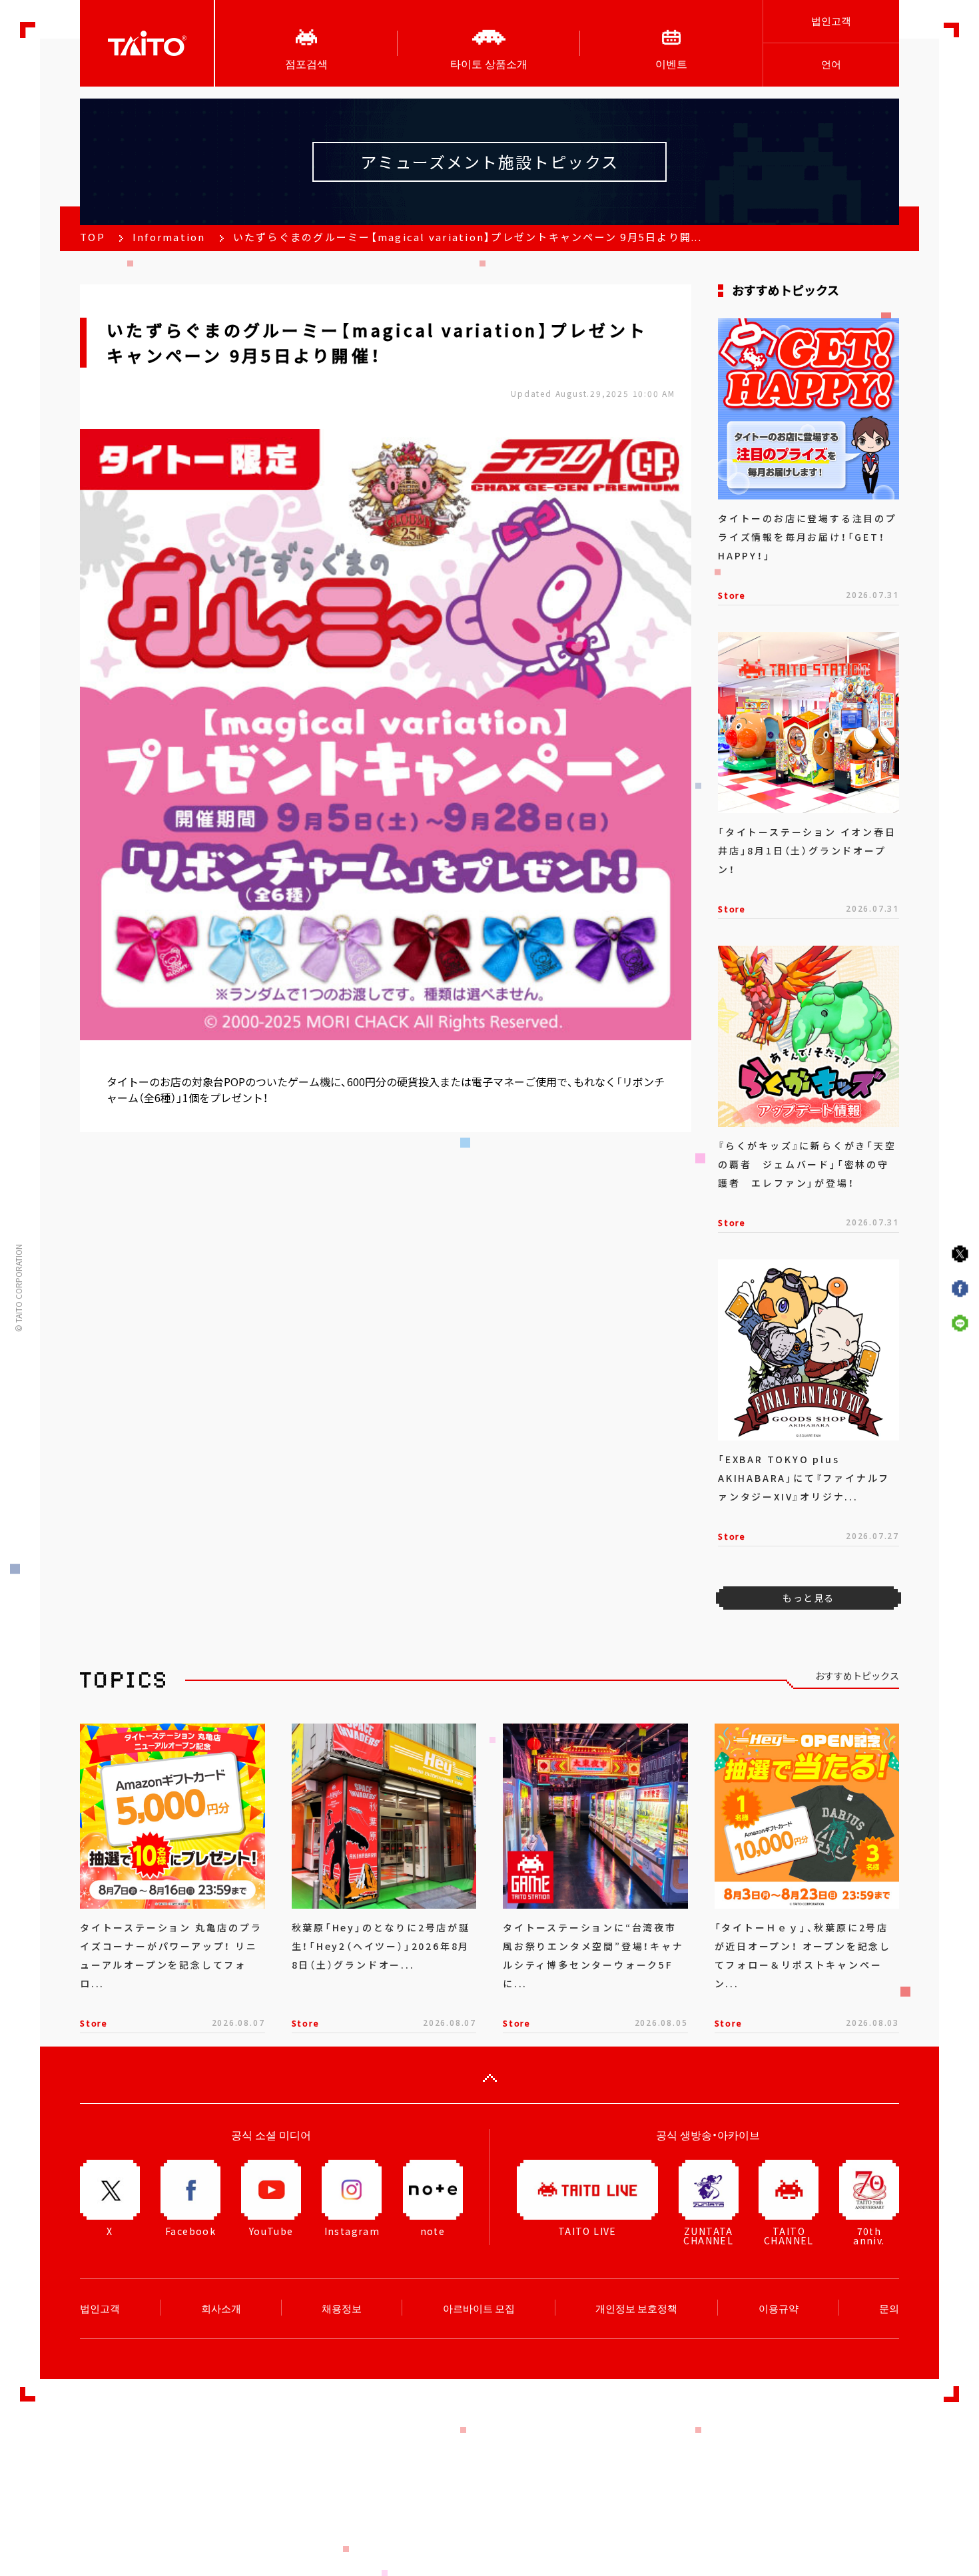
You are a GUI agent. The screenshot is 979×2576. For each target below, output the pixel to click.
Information (169, 237)
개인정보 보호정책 (636, 2308)
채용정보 (342, 2308)
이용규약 (779, 2308)
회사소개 (221, 2308)
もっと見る (808, 1598)
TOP (93, 237)
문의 (889, 2308)
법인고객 (831, 21)
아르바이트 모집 (479, 2308)
